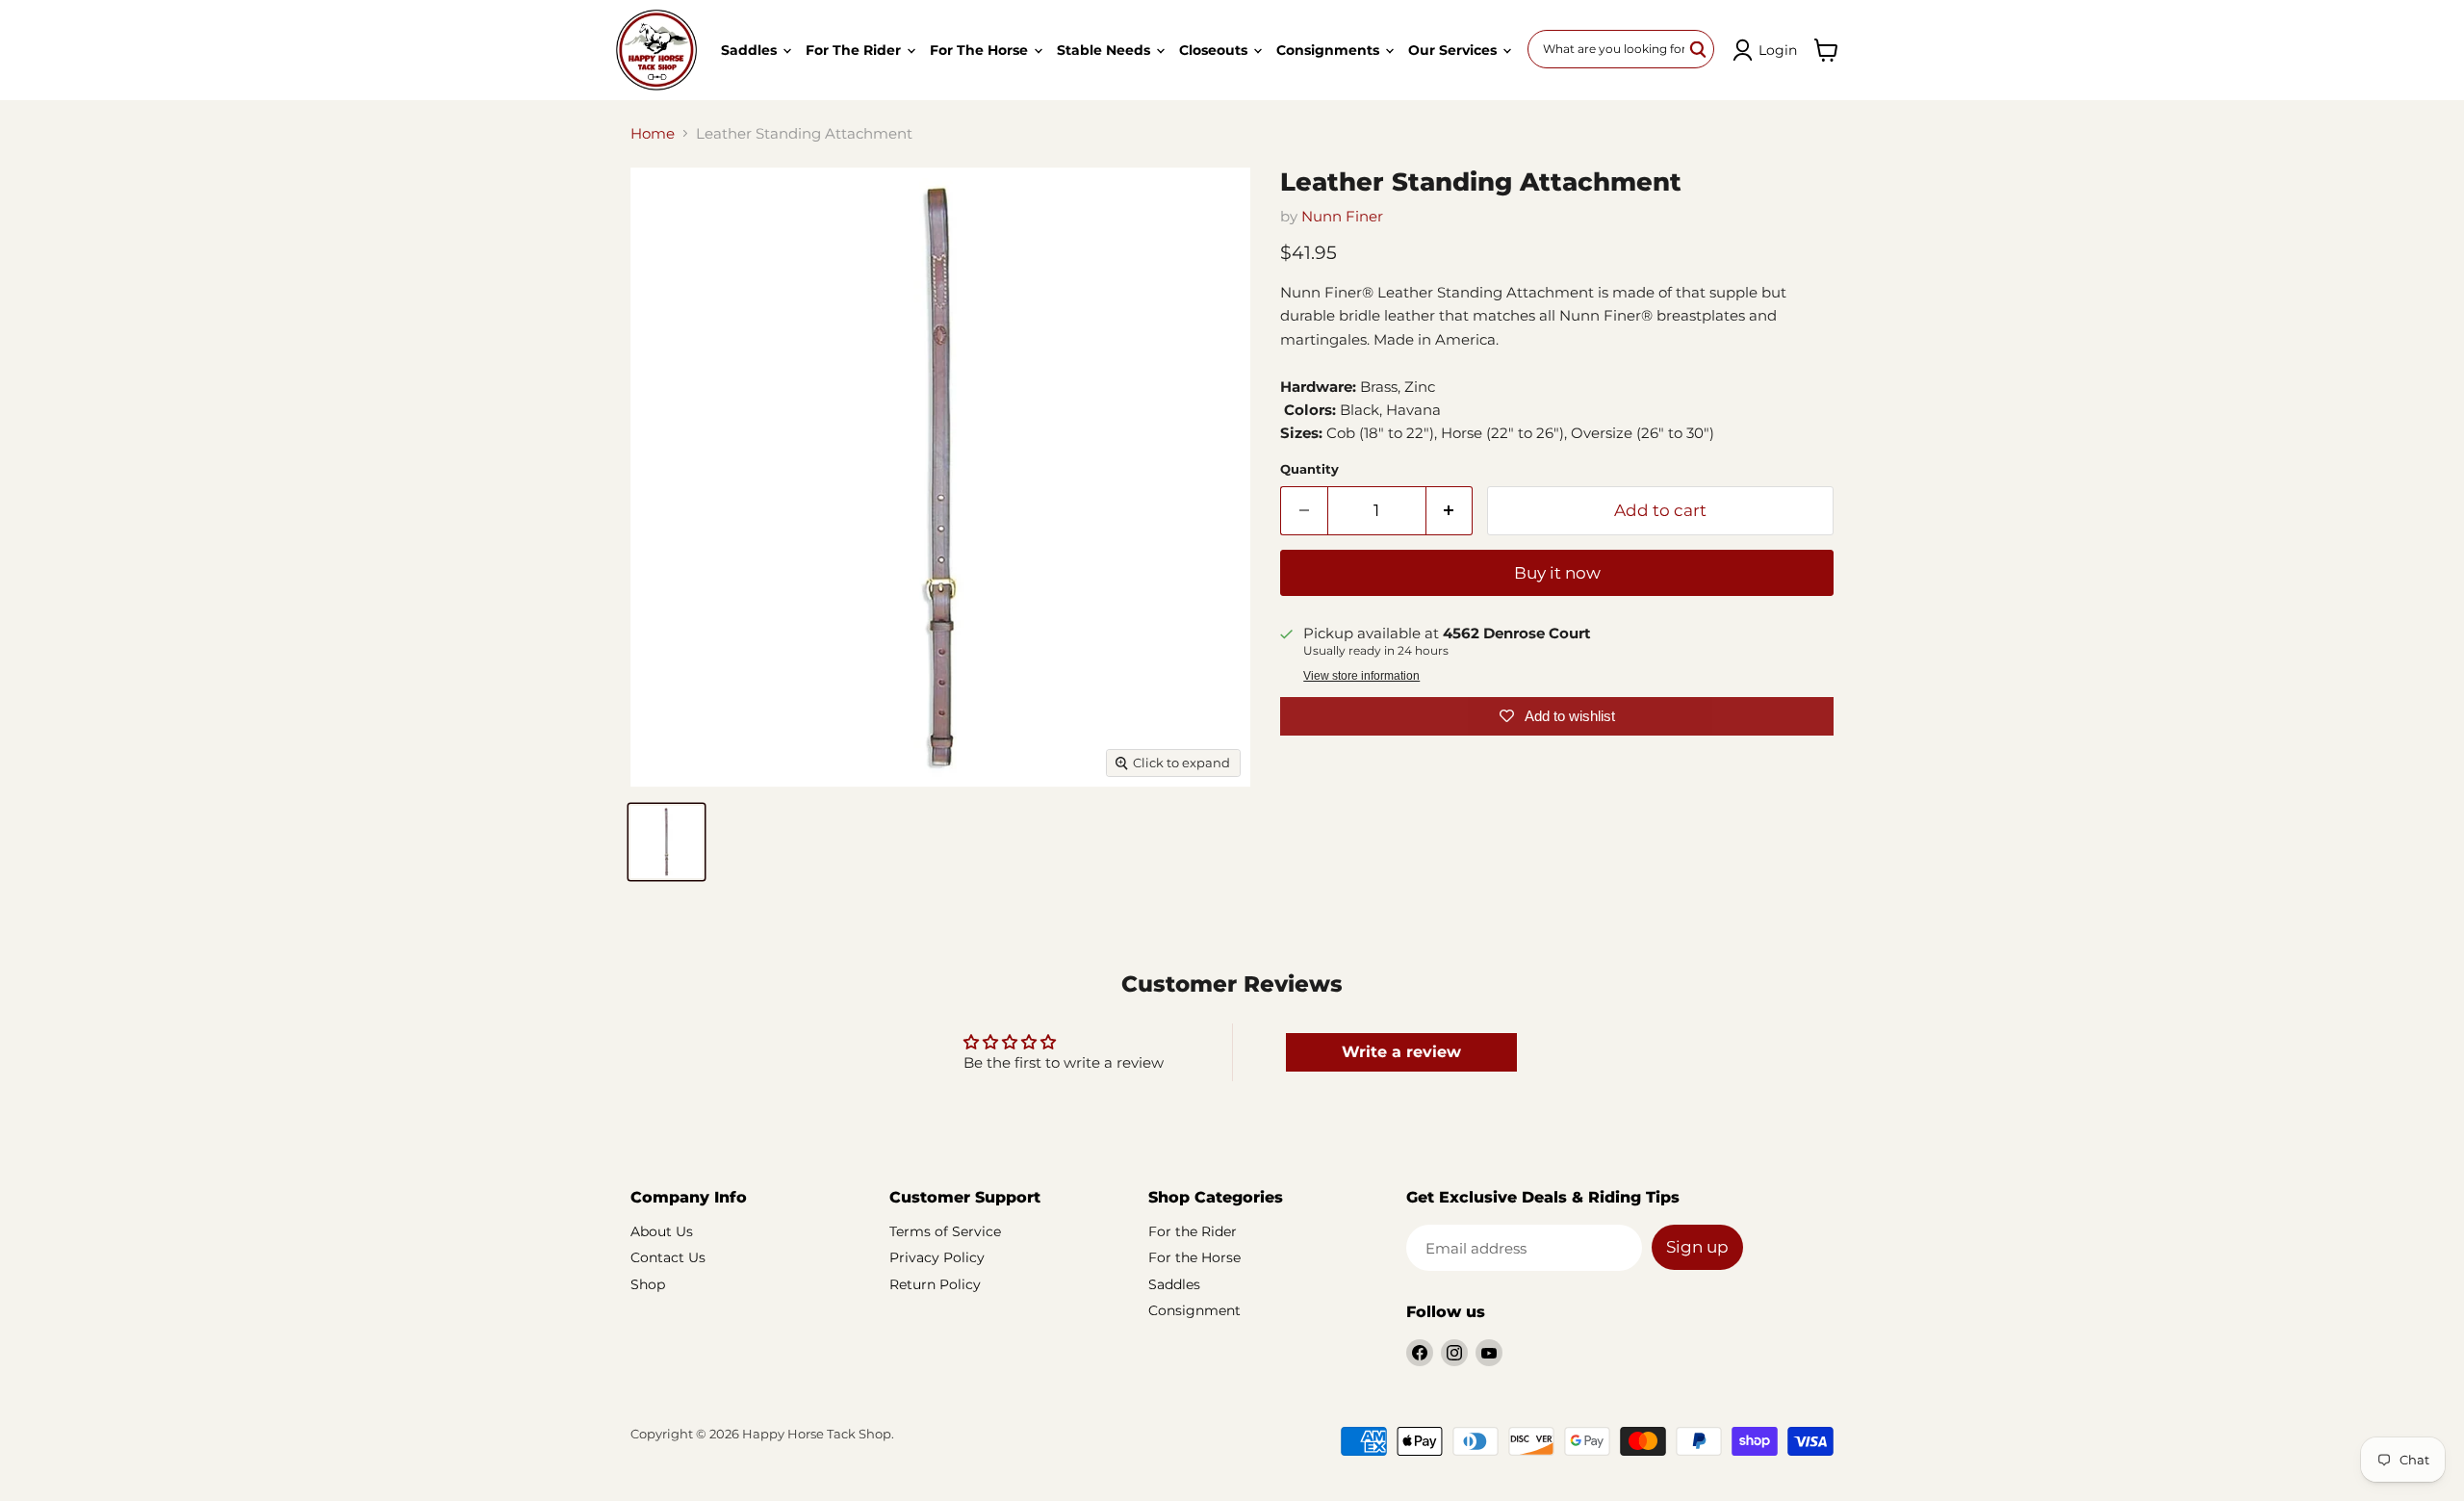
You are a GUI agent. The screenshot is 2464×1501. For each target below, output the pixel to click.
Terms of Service (945, 1231)
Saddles (751, 50)
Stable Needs (1105, 50)
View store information (1361, 676)
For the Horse (981, 50)
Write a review (1401, 1052)
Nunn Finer (1342, 216)
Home (653, 133)
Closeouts (1215, 50)
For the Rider (855, 50)
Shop (648, 1284)
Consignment (1194, 1310)
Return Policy (935, 1284)
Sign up (1697, 1247)
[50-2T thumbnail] (667, 842)
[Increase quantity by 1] (1450, 511)
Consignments (1330, 50)
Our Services (1454, 50)
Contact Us (668, 1257)
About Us (662, 1231)
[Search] (1699, 49)
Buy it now (1557, 573)
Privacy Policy (937, 1257)
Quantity (1309, 469)
